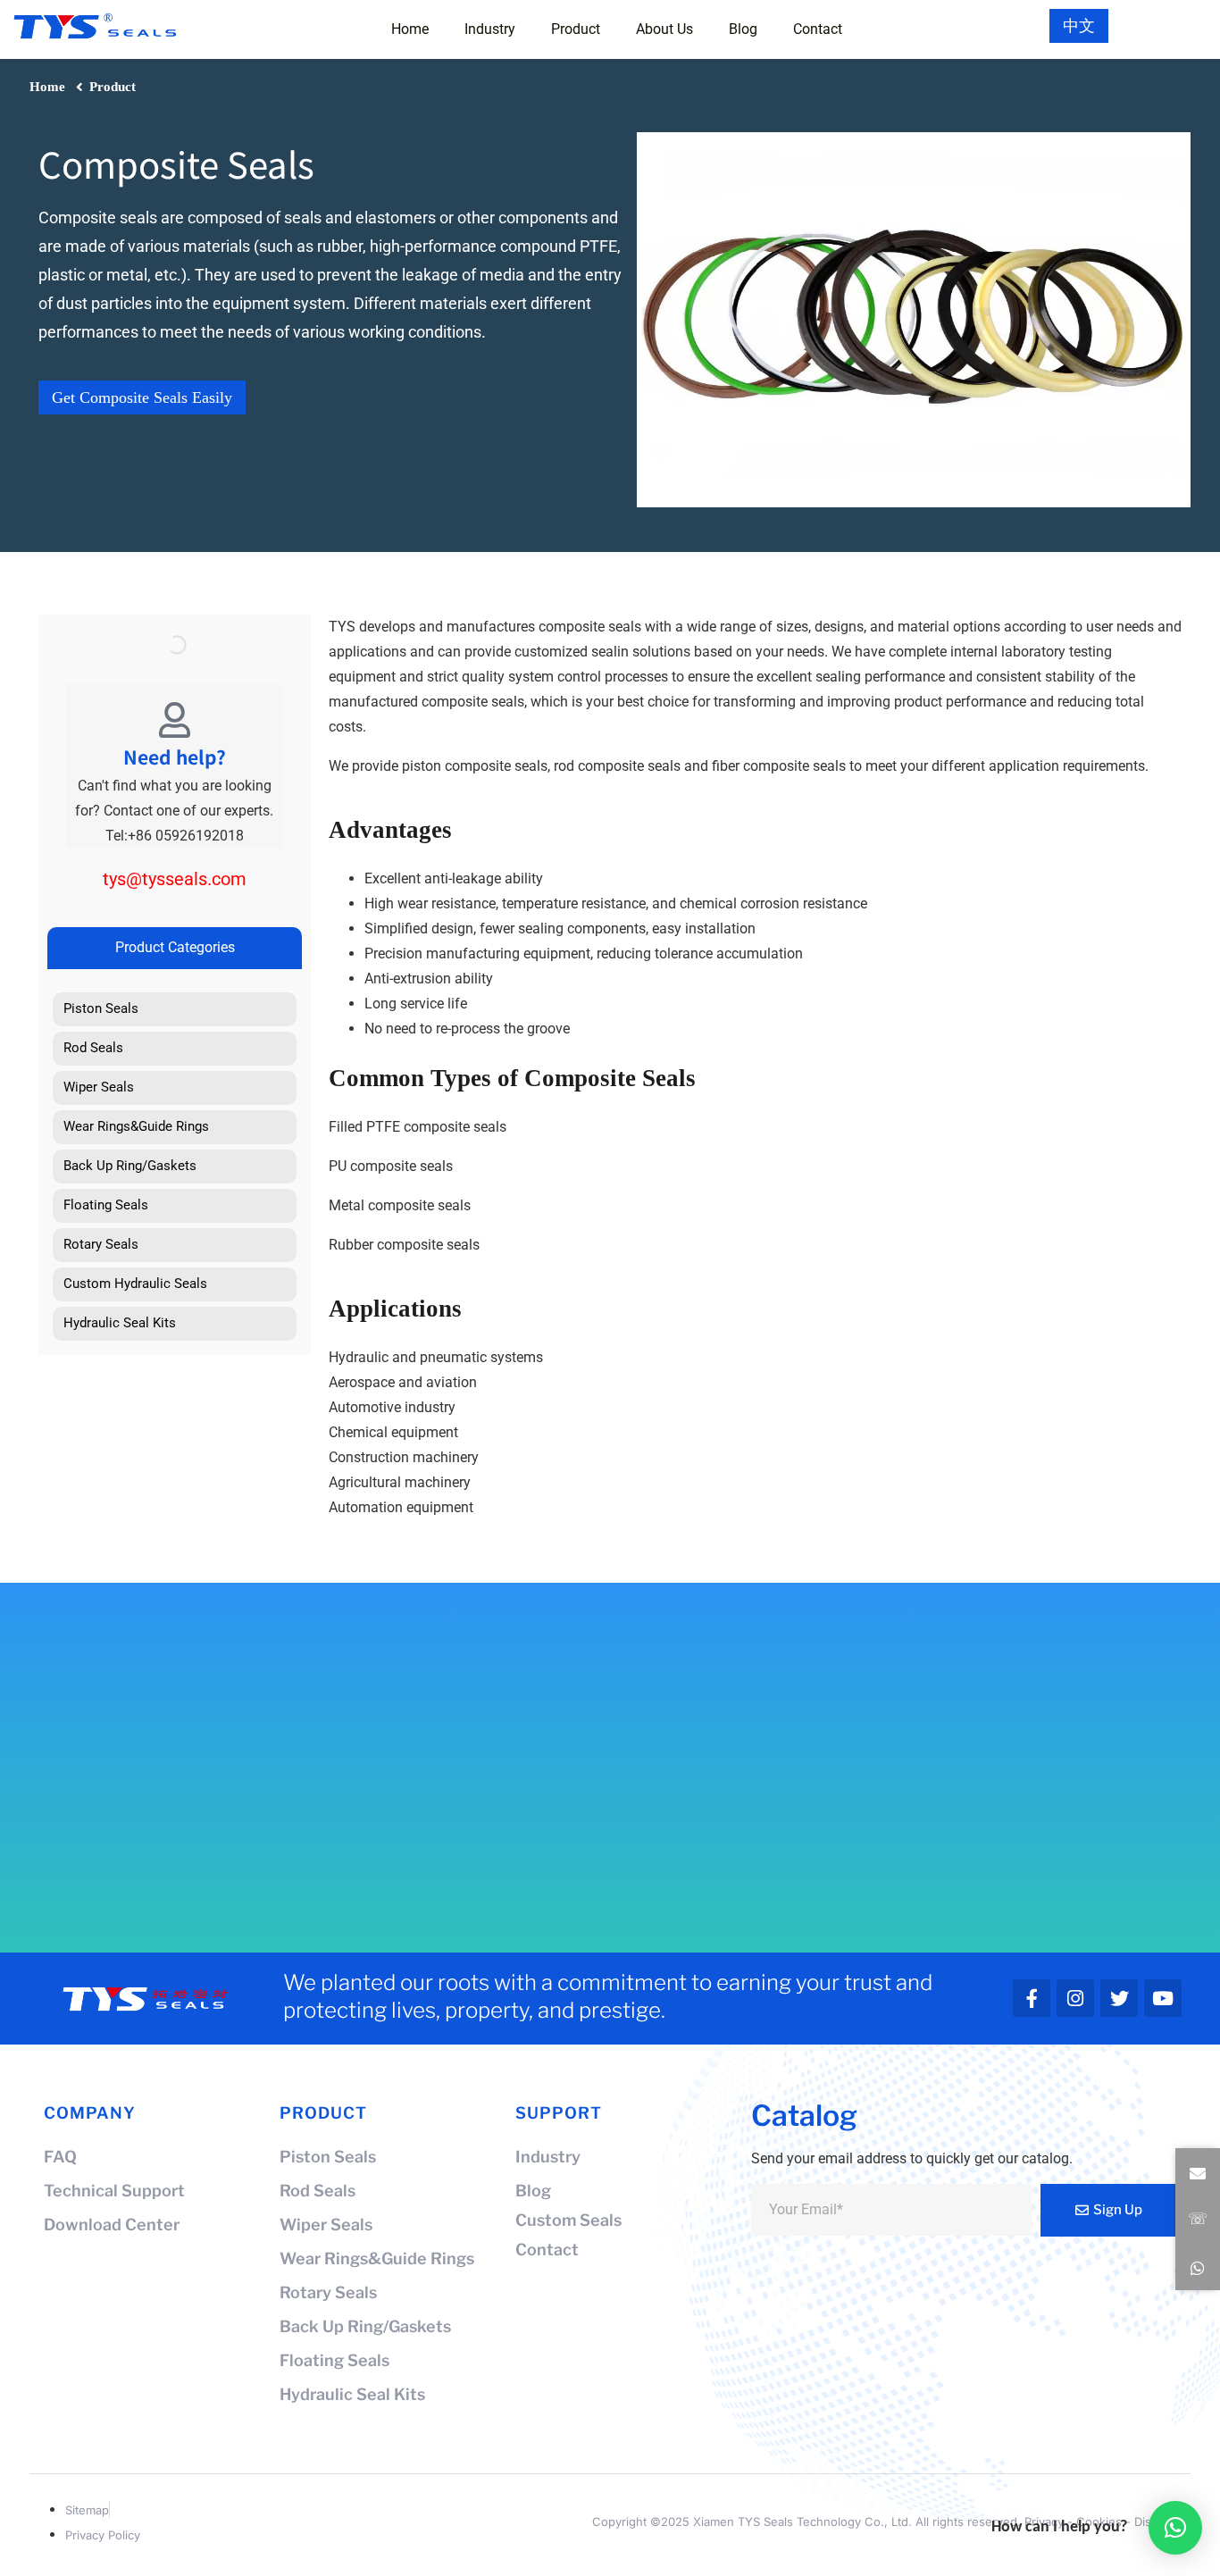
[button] (1198, 2174)
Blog (743, 29)
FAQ (60, 2157)
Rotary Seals (328, 2292)
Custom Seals (568, 2220)
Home (410, 29)
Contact (818, 29)
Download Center (112, 2225)
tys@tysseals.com (175, 879)
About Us (664, 29)
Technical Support (114, 2191)
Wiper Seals (326, 2225)
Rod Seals (318, 2191)
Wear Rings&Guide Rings (377, 2258)
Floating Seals (334, 2360)
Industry (490, 29)
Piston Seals (328, 2157)
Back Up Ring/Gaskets (365, 2326)
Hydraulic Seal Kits (352, 2394)
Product (576, 29)
